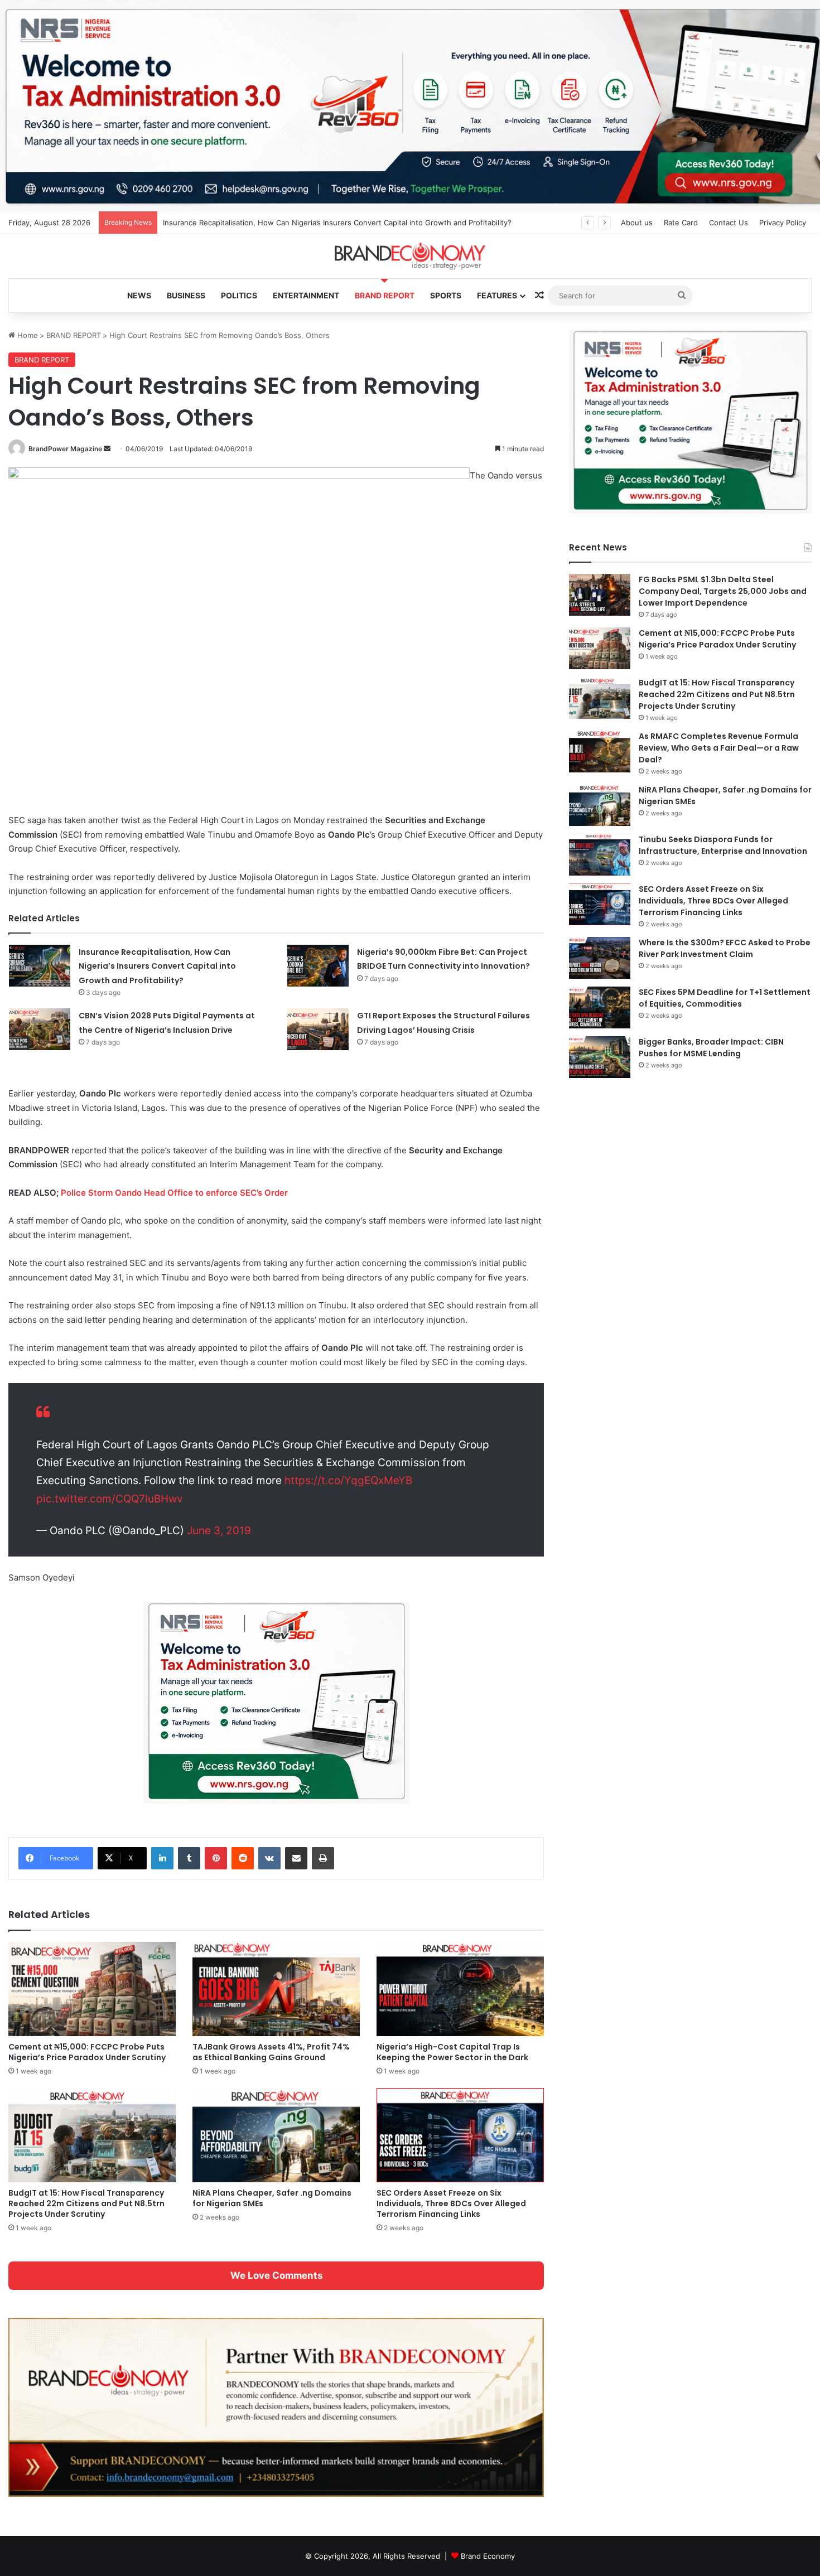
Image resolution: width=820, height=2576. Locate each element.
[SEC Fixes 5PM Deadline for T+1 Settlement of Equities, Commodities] (600, 1007)
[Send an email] (107, 449)
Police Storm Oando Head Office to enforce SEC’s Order (174, 1193)
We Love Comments (276, 2275)
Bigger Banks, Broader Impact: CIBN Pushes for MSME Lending (711, 1048)
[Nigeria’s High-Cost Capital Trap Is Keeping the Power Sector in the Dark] (460, 1989)
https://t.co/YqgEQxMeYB (348, 1480)
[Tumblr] (189, 1858)
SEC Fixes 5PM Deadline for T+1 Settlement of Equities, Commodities (725, 998)
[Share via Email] (296, 1858)
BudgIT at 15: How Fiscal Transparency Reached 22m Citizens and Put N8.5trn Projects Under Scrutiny (86, 2203)
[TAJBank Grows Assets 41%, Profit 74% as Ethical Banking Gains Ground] (276, 1989)
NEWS (139, 295)
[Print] (323, 1858)
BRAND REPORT (385, 295)
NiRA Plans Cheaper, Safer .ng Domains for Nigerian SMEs (272, 2198)
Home (26, 335)
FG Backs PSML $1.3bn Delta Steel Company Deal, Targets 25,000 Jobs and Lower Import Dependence (723, 591)
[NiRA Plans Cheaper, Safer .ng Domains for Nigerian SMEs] (276, 2135)
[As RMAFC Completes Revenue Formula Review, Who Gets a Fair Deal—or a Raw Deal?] (600, 751)
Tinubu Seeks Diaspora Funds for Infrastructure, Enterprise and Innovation (723, 845)
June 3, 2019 (219, 1531)
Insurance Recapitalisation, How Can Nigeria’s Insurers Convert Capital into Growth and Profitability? (157, 966)
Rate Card (681, 223)
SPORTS (446, 295)
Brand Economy (488, 2556)
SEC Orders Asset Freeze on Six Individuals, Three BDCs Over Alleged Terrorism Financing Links (451, 2203)
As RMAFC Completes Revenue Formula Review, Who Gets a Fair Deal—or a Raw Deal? (719, 748)
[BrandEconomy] (410, 256)
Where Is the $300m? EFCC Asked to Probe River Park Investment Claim (725, 948)
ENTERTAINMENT (306, 295)
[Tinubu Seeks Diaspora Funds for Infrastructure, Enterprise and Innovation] (600, 855)
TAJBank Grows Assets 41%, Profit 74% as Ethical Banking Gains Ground (271, 2052)
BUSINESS (186, 295)
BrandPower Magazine (65, 449)
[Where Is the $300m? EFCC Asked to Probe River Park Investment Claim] (600, 958)
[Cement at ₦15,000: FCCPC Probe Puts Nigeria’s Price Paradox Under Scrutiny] (92, 1989)
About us (637, 223)
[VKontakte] (269, 1858)
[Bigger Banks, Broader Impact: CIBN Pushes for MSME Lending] (600, 1057)
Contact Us (729, 223)
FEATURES (497, 295)
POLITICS (239, 295)
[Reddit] (243, 1858)
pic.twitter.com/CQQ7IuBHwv (110, 1499)
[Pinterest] (216, 1858)
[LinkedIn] (162, 1858)
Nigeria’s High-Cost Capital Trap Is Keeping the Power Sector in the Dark (452, 2052)
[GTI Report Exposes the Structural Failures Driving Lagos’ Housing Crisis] (318, 1029)
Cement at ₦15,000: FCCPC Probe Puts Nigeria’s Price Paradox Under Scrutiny (87, 2052)
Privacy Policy (783, 223)
